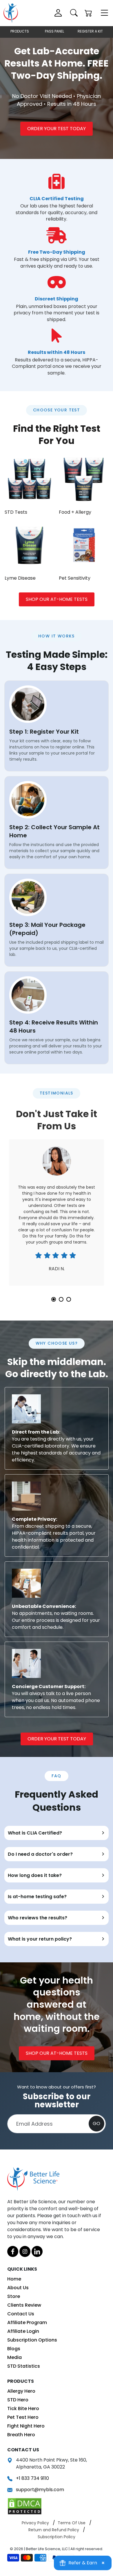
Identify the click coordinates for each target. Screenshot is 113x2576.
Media (14, 2357)
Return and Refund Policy (54, 2530)
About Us (18, 2288)
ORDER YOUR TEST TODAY (57, 129)
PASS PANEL (54, 31)
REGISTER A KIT (90, 31)
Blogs (14, 2349)
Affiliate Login (23, 2331)
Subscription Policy (57, 2537)
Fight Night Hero (26, 2426)
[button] (88, 14)
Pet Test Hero (23, 2417)
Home (14, 2279)
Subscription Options (32, 2340)
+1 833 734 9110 (32, 2478)
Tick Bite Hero (23, 2408)
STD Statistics (24, 2366)
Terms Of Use (72, 2523)
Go (96, 2123)
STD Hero (18, 2400)
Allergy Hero (21, 2391)
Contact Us (21, 2314)
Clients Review (24, 2305)
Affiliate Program (27, 2322)
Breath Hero (21, 2435)
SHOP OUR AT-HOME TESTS (57, 599)
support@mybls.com (40, 2490)
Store (14, 2296)
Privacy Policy (35, 2523)
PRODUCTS (20, 31)
